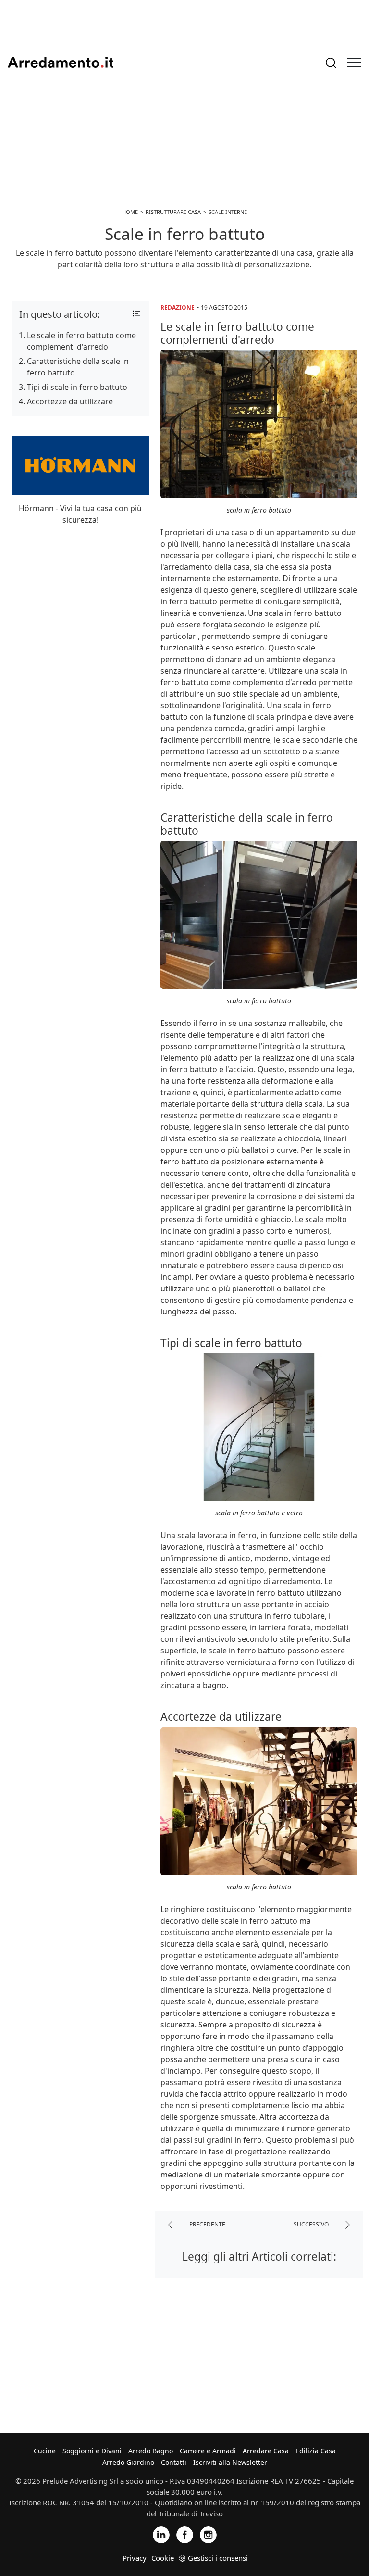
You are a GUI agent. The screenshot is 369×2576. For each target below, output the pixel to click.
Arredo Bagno (151, 2451)
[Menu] (354, 63)
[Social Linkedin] (161, 2534)
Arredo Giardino (128, 2462)
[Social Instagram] (208, 2534)
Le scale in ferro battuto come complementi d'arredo (81, 341)
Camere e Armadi (208, 2451)
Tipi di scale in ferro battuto (77, 387)
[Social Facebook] (185, 2534)
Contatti (174, 2462)
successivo (312, 2224)
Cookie (163, 2558)
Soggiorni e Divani (92, 2451)
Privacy (135, 2558)
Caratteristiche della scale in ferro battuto (78, 367)
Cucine (45, 2451)
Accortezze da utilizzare (70, 401)
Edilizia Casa (316, 2451)
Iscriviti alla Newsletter (230, 2462)
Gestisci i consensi (218, 2558)
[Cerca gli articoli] (331, 63)
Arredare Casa (266, 2451)
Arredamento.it (61, 63)
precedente (207, 2224)
